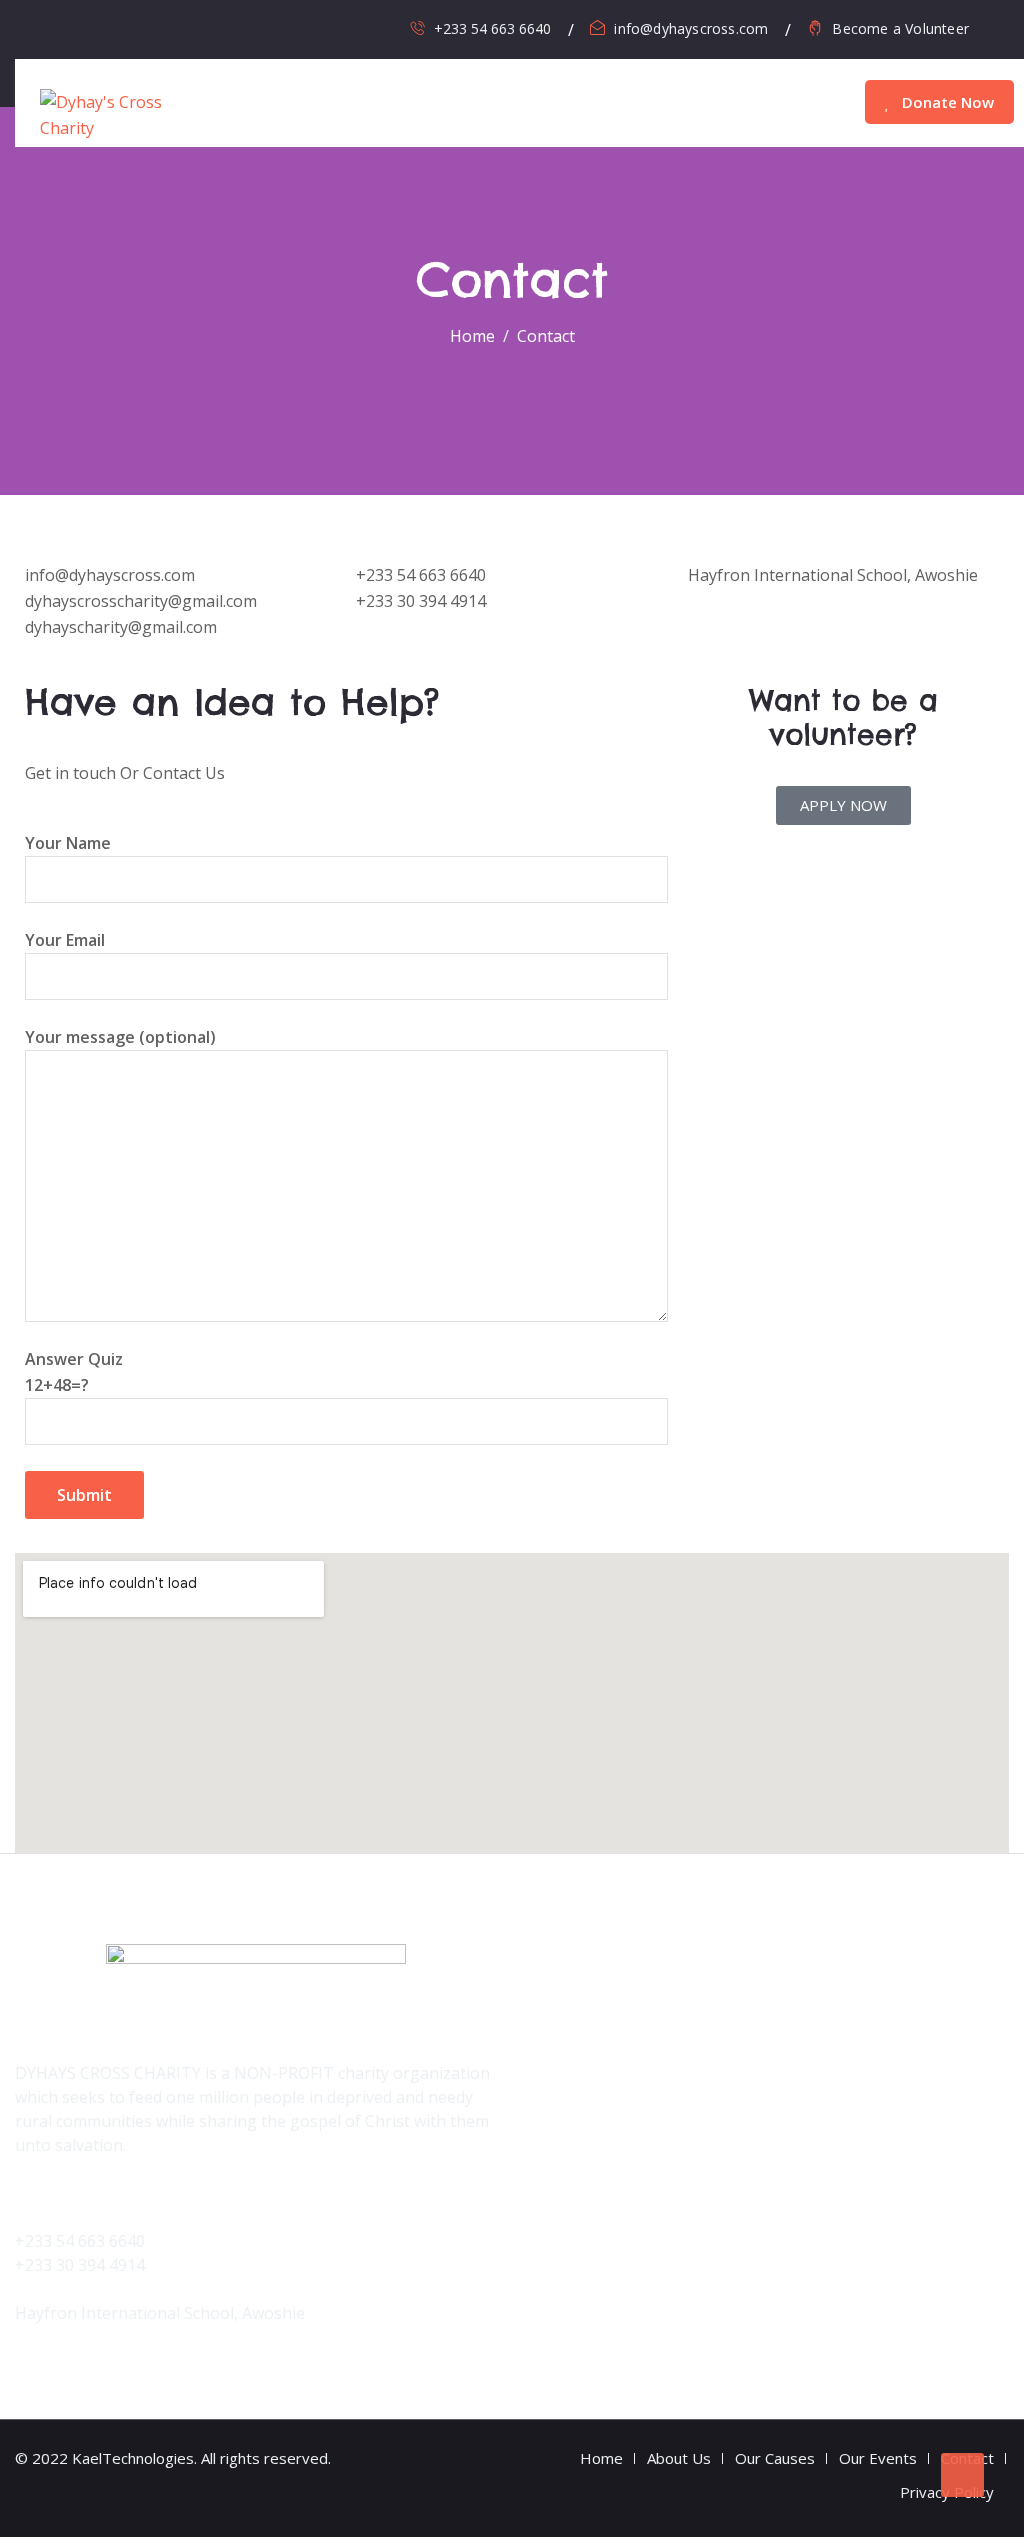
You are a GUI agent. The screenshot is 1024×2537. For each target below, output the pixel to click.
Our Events (878, 2458)
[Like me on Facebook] (77, 28)
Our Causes (775, 2458)
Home (601, 2458)
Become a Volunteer (900, 28)
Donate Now (946, 102)
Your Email (65, 940)
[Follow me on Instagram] (106, 28)
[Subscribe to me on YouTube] (135, 28)
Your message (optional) (120, 1037)
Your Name (68, 843)
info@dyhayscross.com (691, 28)
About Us (679, 2458)
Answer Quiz (74, 1372)
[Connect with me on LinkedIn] (164, 28)
